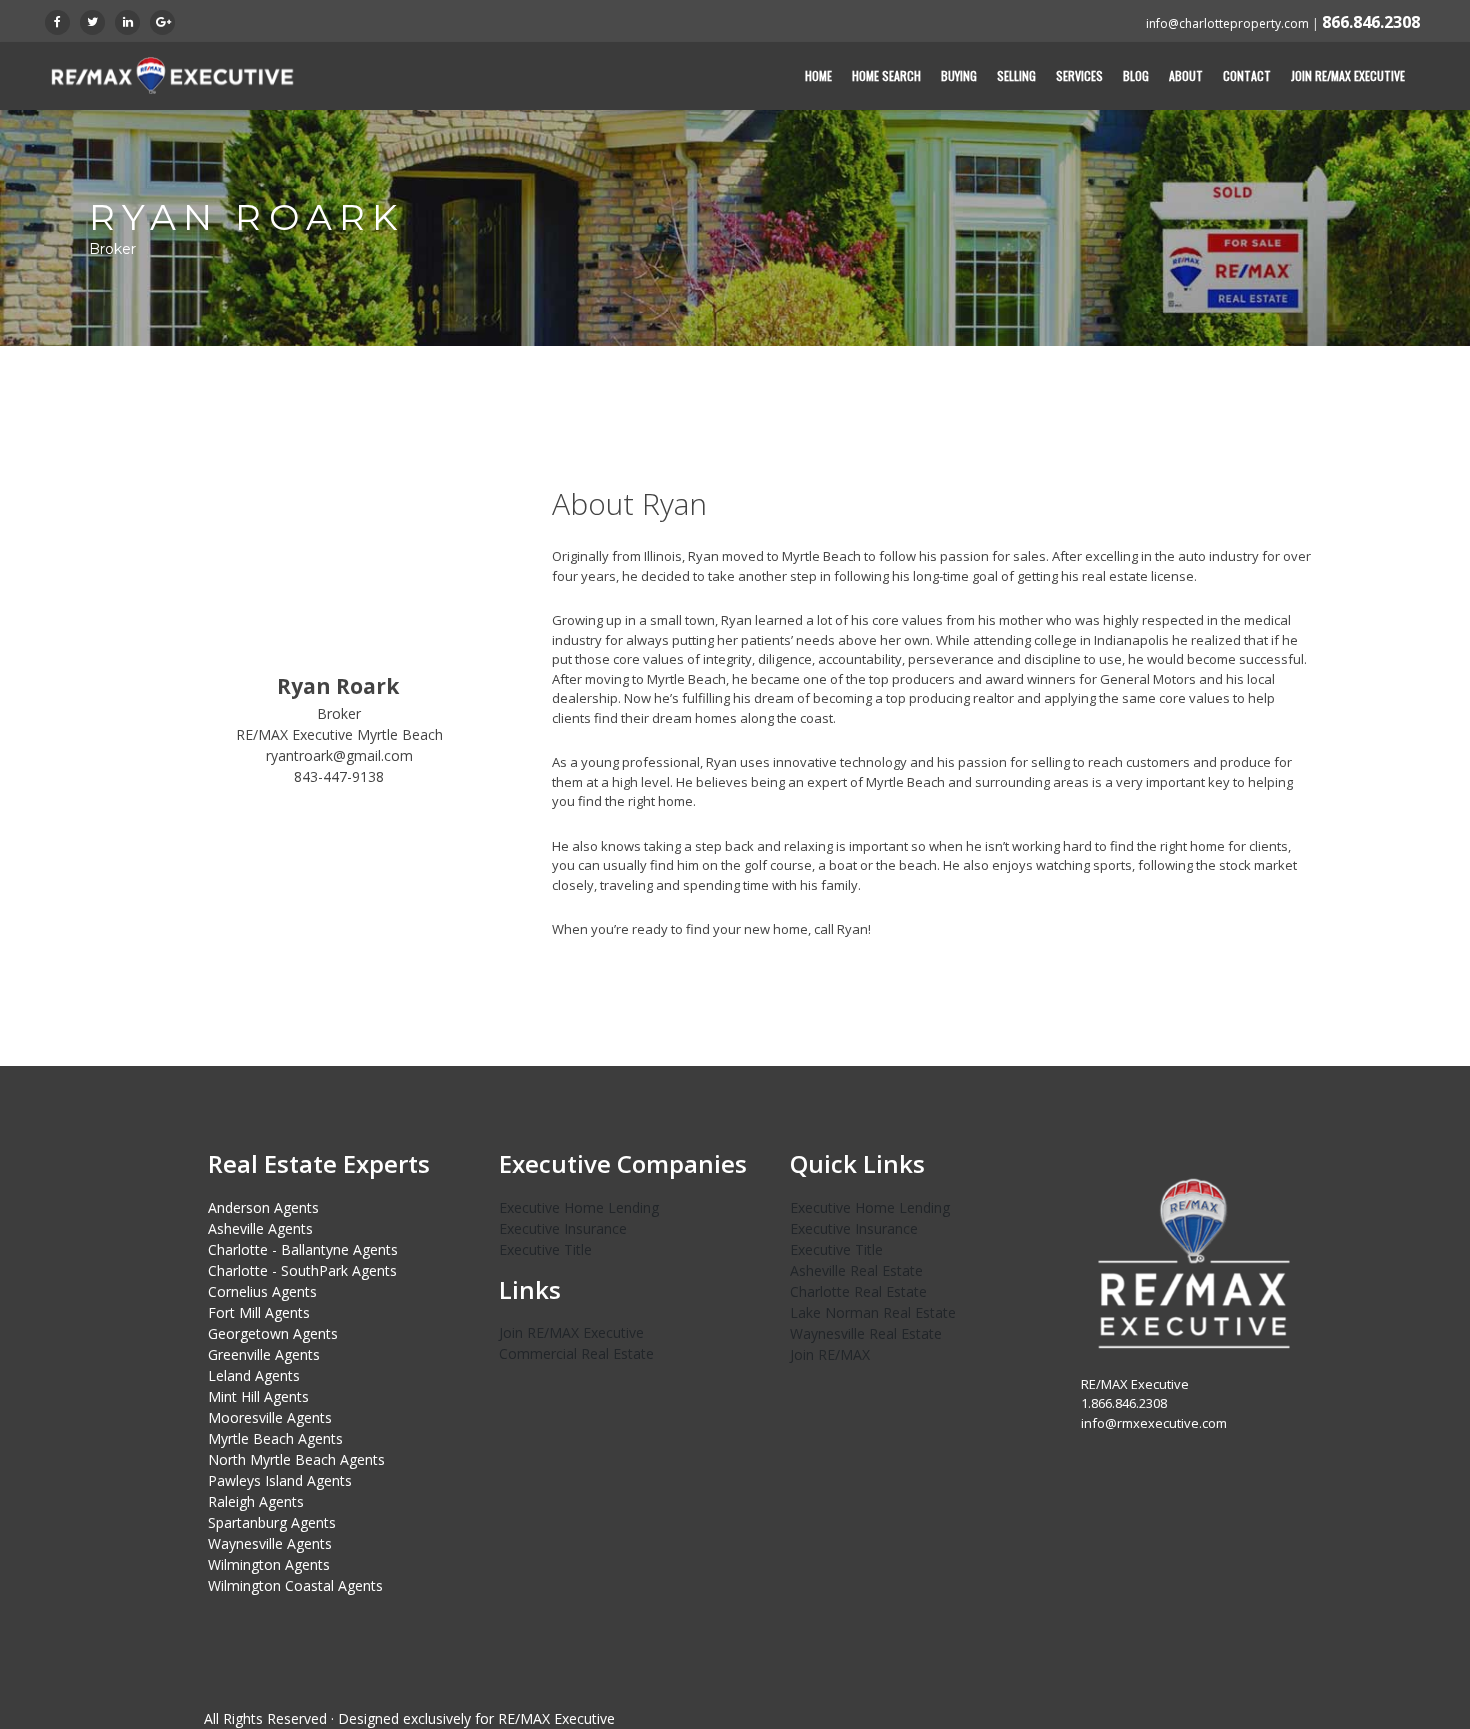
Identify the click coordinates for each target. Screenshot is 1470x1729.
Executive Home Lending (579, 1207)
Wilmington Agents (269, 1564)
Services (1079, 75)
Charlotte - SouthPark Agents (302, 1270)
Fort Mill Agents (259, 1312)
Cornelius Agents (262, 1291)
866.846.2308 (1371, 22)
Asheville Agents (260, 1228)
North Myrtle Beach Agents (296, 1459)
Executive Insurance (563, 1228)
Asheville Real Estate (856, 1270)
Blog (1136, 75)
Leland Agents (254, 1375)
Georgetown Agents (273, 1333)
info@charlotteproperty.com (1227, 23)
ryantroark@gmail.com (339, 755)
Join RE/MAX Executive (1348, 75)
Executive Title (545, 1249)
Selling (1016, 75)
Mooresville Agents (270, 1417)
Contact (1247, 75)
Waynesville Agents (270, 1543)
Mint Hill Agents (258, 1396)
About (1186, 75)
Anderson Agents (263, 1207)
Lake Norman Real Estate (873, 1312)
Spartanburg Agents (272, 1522)
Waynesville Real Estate (866, 1333)
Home (818, 75)
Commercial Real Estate (576, 1353)
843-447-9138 (339, 776)
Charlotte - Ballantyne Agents (303, 1249)
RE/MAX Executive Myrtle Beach (339, 734)
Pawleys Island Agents (280, 1480)
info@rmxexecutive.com (1154, 1423)
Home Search (886, 75)
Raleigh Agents (256, 1501)
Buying (959, 75)
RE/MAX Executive (556, 1718)
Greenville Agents (264, 1354)
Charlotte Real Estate (858, 1291)
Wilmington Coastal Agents (295, 1585)
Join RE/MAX (830, 1354)
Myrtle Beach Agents (275, 1438)
